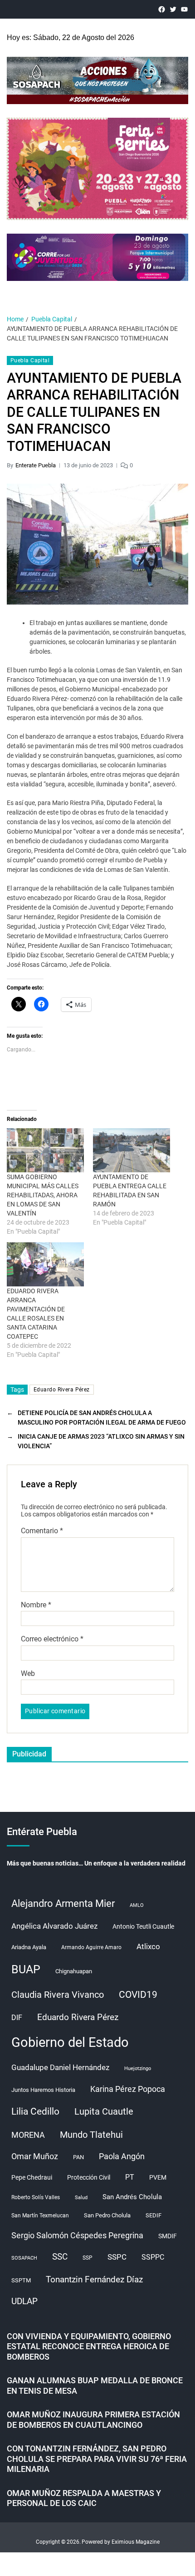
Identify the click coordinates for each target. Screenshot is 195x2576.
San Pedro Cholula (107, 2215)
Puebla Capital (30, 360)
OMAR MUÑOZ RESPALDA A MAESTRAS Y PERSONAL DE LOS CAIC (84, 2498)
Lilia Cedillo (35, 2111)
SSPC (117, 2257)
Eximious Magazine (136, 2542)
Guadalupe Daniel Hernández (60, 2067)
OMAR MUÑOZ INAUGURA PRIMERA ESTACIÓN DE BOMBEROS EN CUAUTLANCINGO (93, 2420)
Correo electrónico (52, 1639)
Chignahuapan (74, 1971)
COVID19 (138, 1994)
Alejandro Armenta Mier (63, 1903)
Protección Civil (89, 2177)
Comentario (42, 1531)
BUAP (26, 1969)
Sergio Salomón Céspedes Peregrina (77, 2236)
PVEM (158, 2177)
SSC (60, 2257)
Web (28, 1674)
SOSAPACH (24, 2258)
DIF (17, 2018)
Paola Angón (122, 2156)
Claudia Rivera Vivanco (58, 1995)
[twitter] (173, 9)
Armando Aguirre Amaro (91, 1947)
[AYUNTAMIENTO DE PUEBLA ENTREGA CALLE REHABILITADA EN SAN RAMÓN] (132, 1150)
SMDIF (168, 2236)
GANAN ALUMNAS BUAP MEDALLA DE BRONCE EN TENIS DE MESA (95, 2386)
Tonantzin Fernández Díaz (94, 2279)
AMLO (137, 1905)
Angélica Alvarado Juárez (54, 1926)
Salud (81, 2198)
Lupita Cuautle (104, 2111)
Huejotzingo (138, 2068)
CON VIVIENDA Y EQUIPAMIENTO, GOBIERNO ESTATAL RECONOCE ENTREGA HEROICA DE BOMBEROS (89, 2346)
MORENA (28, 2135)
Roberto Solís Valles (36, 2197)
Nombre (36, 1605)
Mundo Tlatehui (91, 2135)
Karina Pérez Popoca (128, 2089)
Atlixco (148, 1946)
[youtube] (184, 9)
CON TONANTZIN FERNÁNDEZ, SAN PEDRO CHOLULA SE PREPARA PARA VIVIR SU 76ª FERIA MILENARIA (97, 2459)
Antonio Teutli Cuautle (143, 1926)
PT (130, 2177)
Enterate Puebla (36, 465)
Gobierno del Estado (70, 2042)
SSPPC (153, 2257)
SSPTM (21, 2280)
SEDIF (154, 2215)
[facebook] (162, 9)
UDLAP (24, 2301)
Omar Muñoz (35, 2156)
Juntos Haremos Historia (43, 2090)
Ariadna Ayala (29, 1947)
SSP (88, 2258)
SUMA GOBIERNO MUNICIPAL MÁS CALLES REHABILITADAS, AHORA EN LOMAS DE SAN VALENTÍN (43, 1195)
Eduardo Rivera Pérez (62, 1390)
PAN (78, 2157)
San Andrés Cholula (132, 2197)
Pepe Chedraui (32, 2177)
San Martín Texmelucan (40, 2216)
